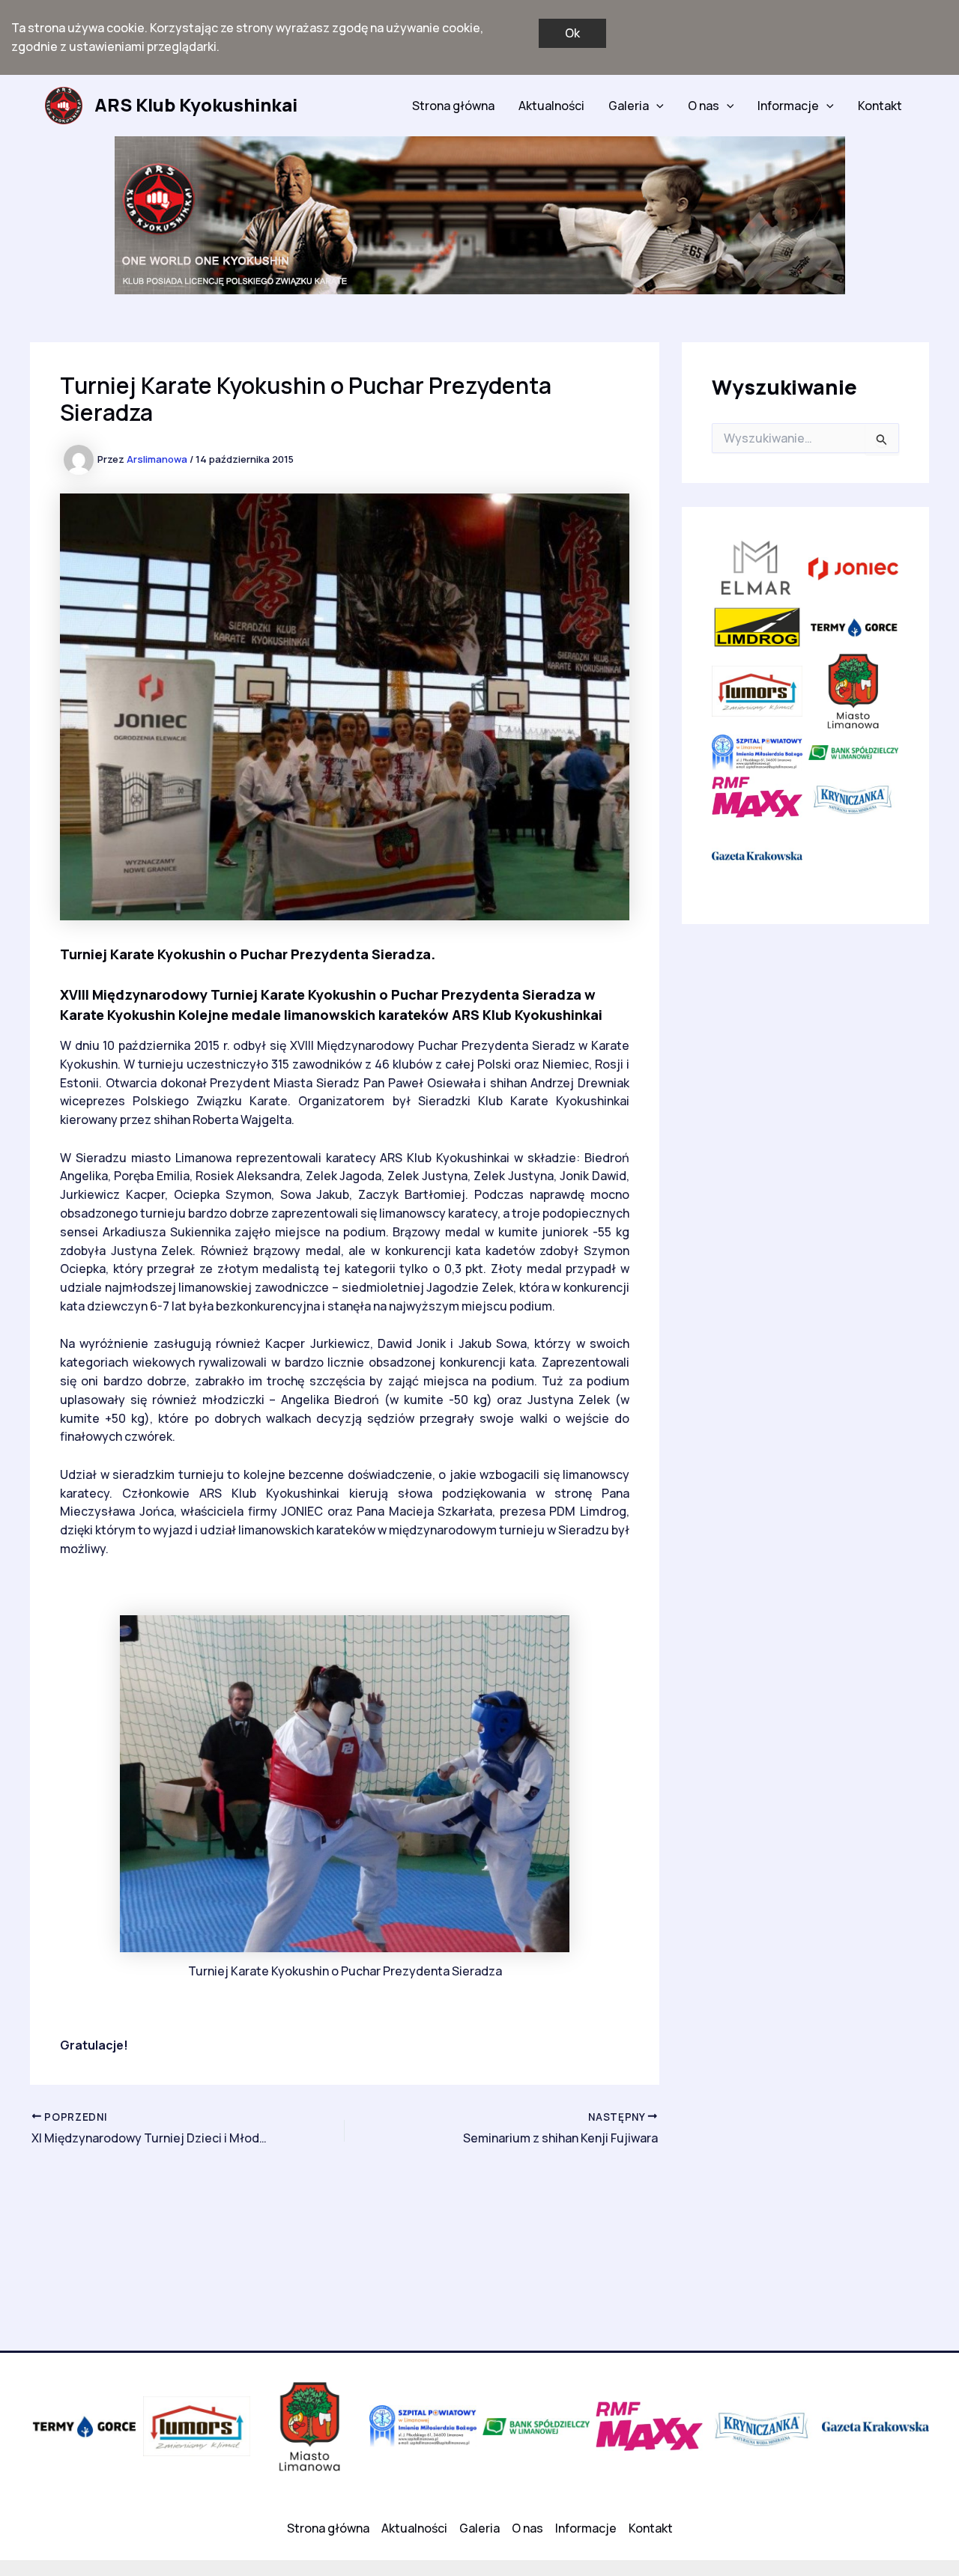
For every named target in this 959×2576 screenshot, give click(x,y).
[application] (656, 106)
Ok (572, 33)
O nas (704, 106)
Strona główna (453, 106)
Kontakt (880, 106)
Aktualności (551, 106)
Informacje (788, 106)
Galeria (629, 106)
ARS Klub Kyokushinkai (196, 104)
